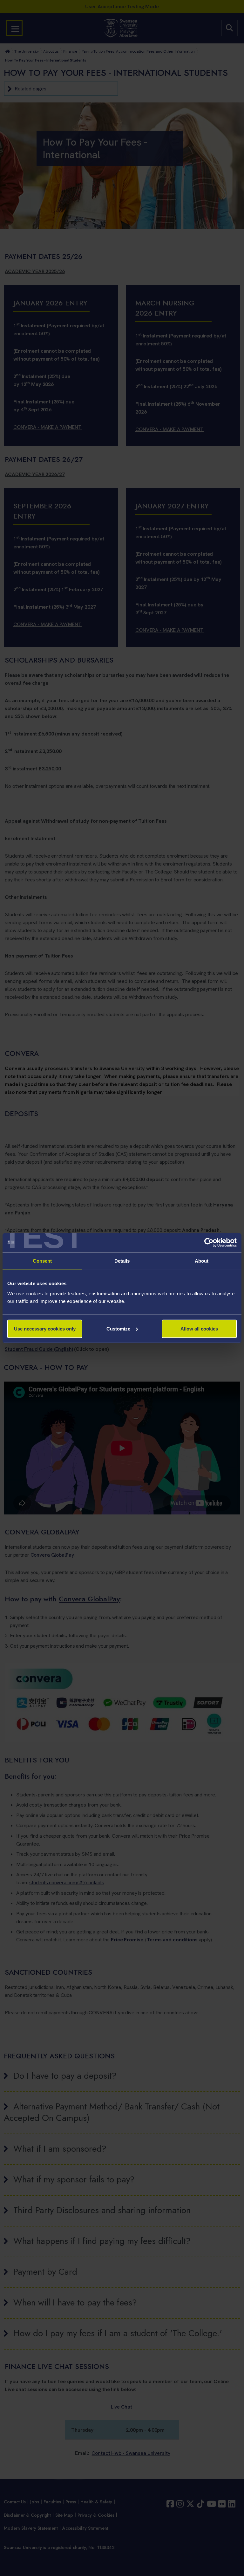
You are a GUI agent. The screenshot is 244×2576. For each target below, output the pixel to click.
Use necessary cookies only (45, 1328)
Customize (118, 1328)
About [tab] (202, 1261)
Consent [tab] (42, 1261)
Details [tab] (122, 1261)
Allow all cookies (199, 1328)
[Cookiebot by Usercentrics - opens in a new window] (209, 1243)
